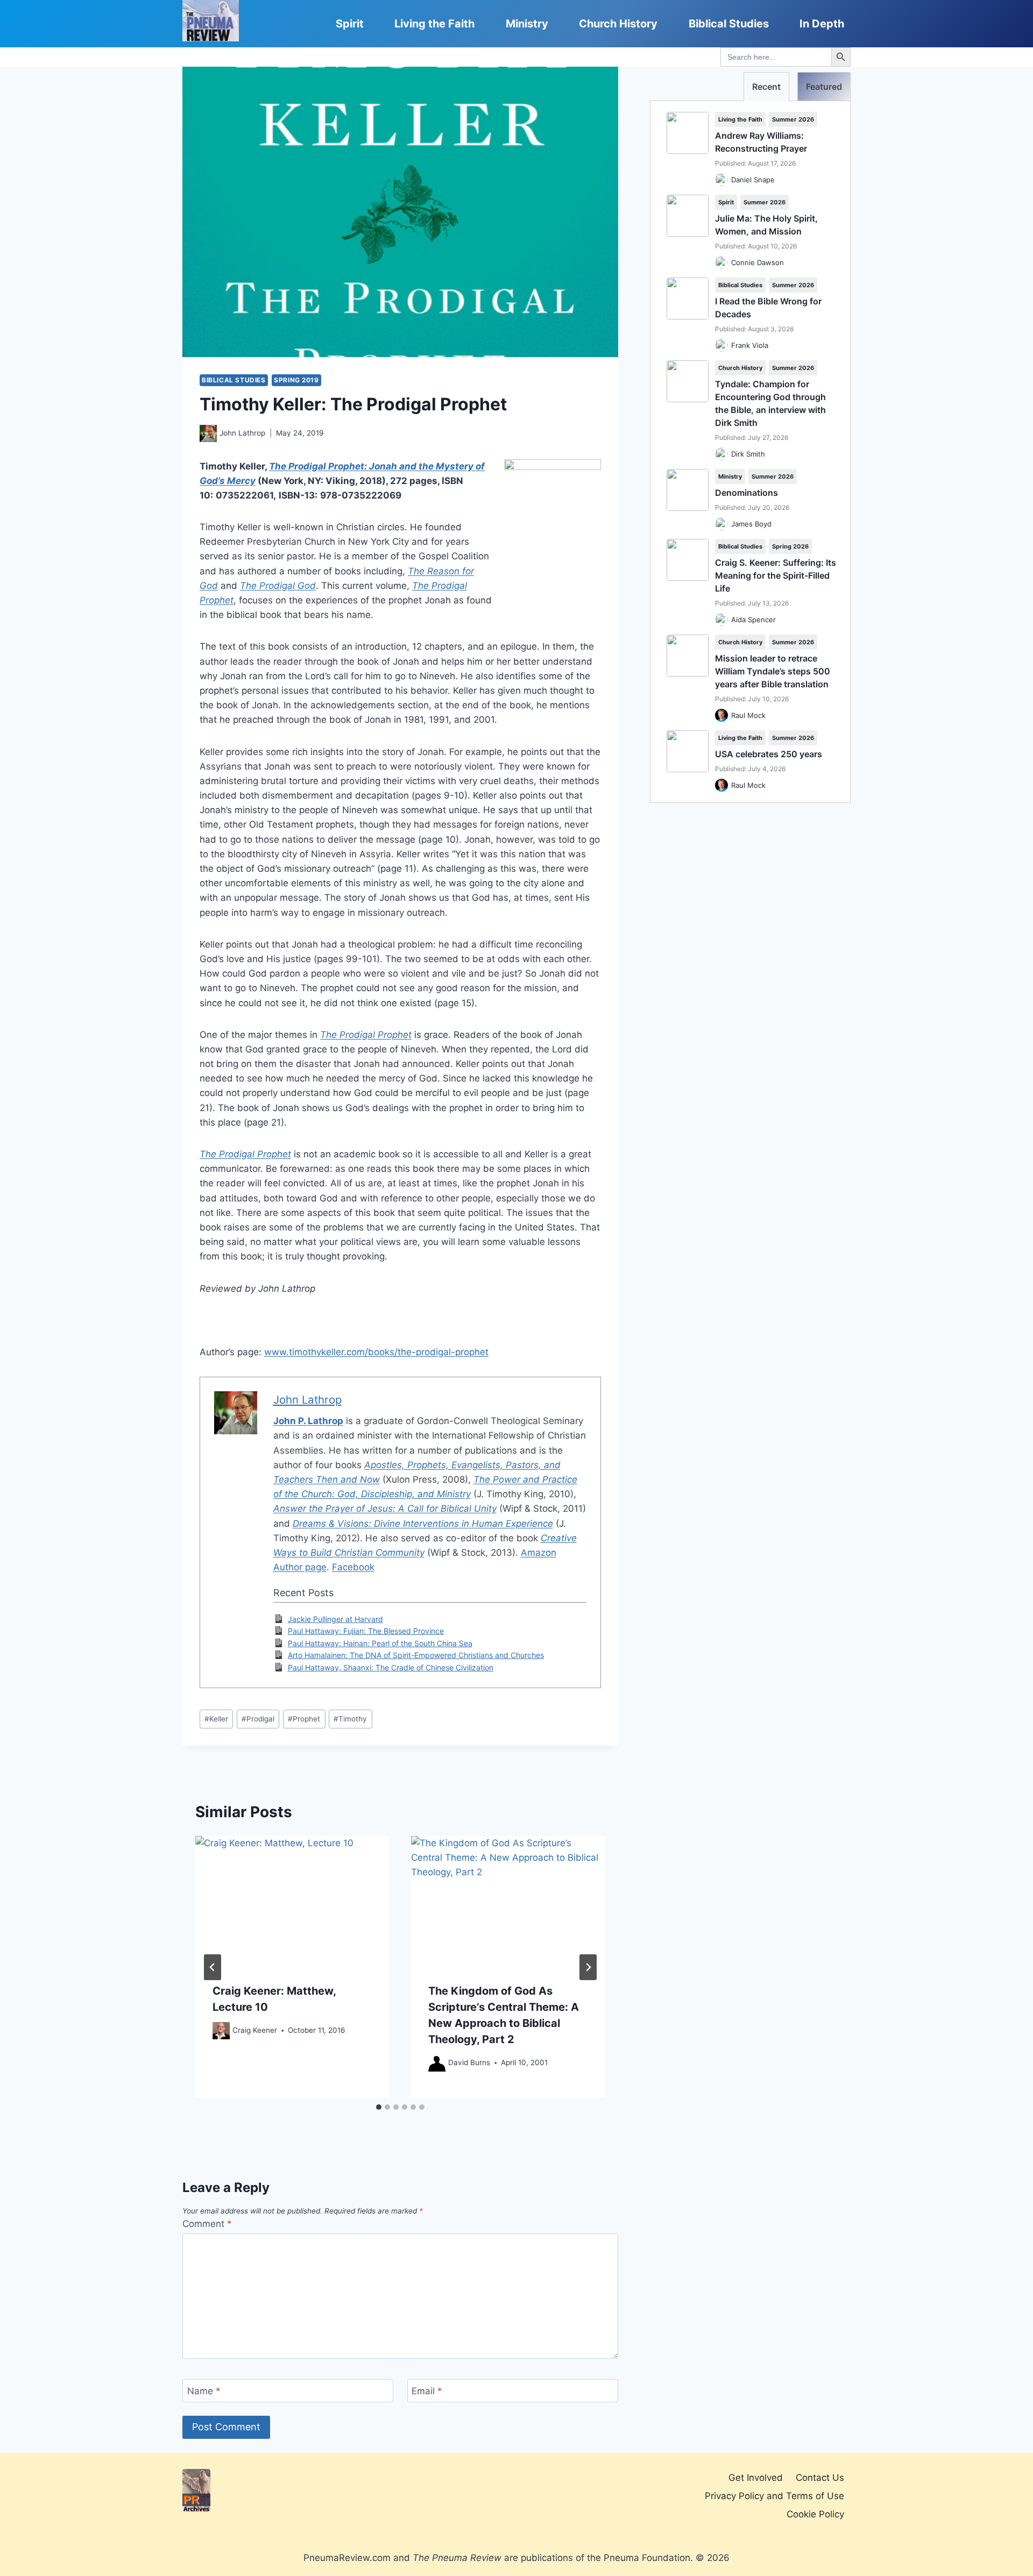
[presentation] (292, 1901)
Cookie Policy (815, 2514)
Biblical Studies (729, 24)
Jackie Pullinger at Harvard (335, 1619)
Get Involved (756, 2478)
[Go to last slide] (213, 1967)
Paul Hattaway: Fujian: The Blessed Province (366, 1631)
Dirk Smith (748, 454)
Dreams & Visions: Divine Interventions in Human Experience (423, 1524)
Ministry (527, 24)
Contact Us (820, 2478)
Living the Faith (434, 24)
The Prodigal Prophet (366, 1035)
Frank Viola (750, 345)
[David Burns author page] (437, 2063)
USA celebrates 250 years (769, 754)
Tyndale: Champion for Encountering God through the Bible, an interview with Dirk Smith (770, 403)
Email (427, 2391)
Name (204, 2391)
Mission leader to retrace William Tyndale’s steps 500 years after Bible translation (773, 671)
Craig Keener (255, 2030)
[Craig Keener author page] (221, 2031)
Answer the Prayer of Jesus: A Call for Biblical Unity (385, 1508)
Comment (207, 2224)
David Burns (469, 2062)
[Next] (588, 1967)
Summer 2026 (793, 119)
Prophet (304, 1719)
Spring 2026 (790, 546)
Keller (216, 1719)
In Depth (822, 24)
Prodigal (258, 1719)
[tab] (379, 2107)
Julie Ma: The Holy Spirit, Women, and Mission (766, 225)
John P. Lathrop (308, 1421)
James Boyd (751, 524)
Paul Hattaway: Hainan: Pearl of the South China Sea (380, 1643)
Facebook (353, 1567)
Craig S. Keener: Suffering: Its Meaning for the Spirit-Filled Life (776, 575)
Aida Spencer (753, 620)
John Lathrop (242, 433)
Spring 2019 (296, 380)
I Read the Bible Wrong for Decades (768, 308)
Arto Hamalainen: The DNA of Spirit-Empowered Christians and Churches (416, 1655)
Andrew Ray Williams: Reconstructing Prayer (761, 142)
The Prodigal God (278, 586)
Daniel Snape (753, 180)
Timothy (350, 1719)
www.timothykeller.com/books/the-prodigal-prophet (376, 1352)
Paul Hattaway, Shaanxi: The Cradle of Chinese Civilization (391, 1667)
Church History (618, 24)
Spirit (350, 24)
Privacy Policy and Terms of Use (774, 2496)
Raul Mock (748, 715)
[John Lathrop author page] (208, 433)
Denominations (747, 493)
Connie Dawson (758, 262)
